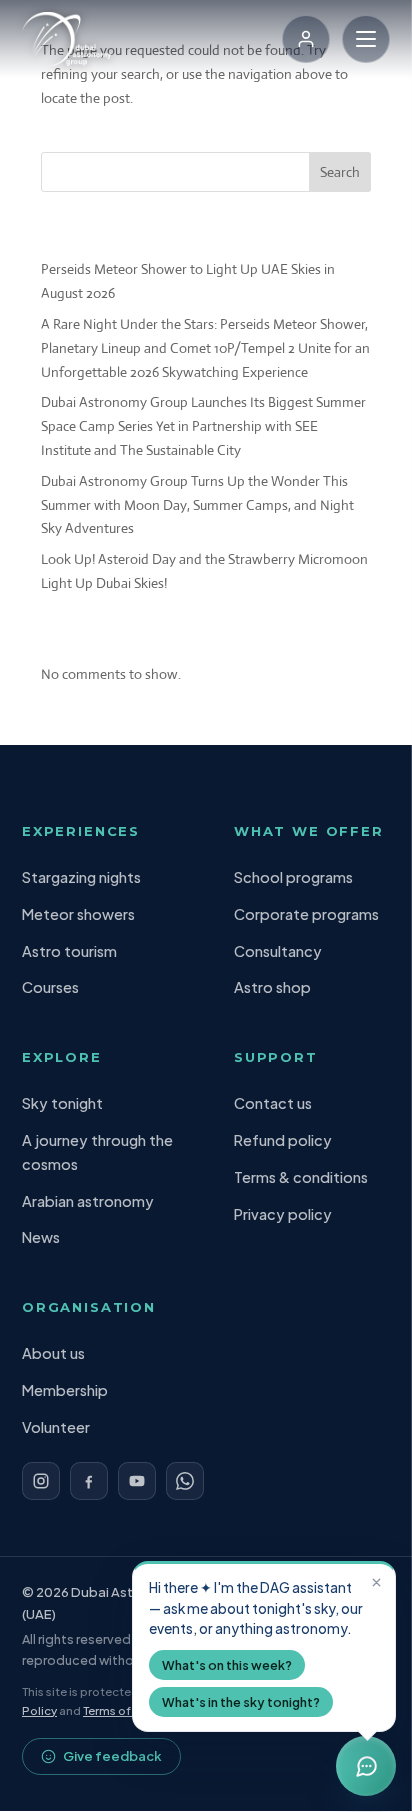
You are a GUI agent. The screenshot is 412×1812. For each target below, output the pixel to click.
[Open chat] (366, 1766)
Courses (50, 987)
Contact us (273, 1103)
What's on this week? (227, 1665)
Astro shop (272, 987)
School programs (293, 877)
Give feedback (112, 1756)
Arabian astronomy (88, 1201)
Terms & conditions (301, 1177)
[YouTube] (137, 1481)
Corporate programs (306, 914)
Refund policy (283, 1140)
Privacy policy (283, 1214)
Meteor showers (78, 914)
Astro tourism (69, 951)
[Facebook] (89, 1481)
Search (340, 172)
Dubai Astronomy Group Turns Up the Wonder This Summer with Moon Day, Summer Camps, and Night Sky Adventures (197, 505)
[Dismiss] (376, 1582)
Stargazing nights (81, 877)
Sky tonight (62, 1103)
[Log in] (306, 39)
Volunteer (56, 1427)
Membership (65, 1390)
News (41, 1237)
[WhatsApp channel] (185, 1481)
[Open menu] (366, 39)
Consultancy (278, 951)
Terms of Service (129, 1710)
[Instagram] (41, 1481)
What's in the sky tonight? (241, 1702)
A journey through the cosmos (97, 1152)
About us (53, 1353)
